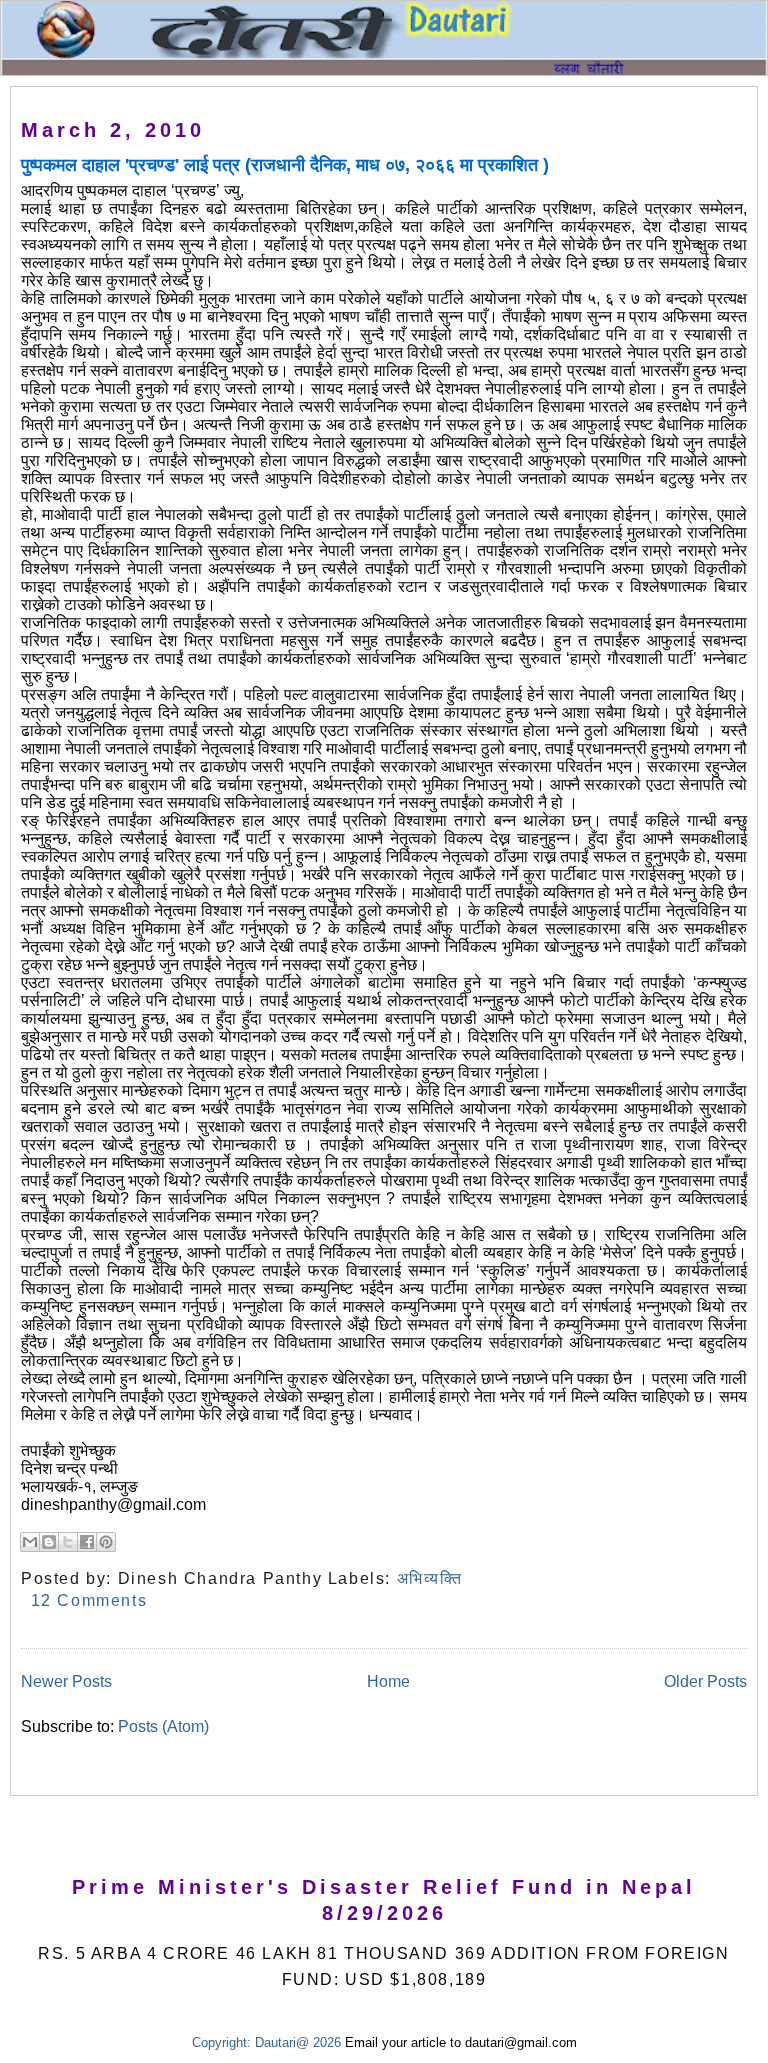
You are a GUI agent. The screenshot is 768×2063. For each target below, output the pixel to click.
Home (388, 1681)
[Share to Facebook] (87, 1542)
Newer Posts (66, 1681)
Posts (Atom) (163, 1726)
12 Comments (89, 1600)
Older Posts (705, 1681)
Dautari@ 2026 (300, 2042)
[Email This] (30, 1542)
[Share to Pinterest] (106, 1542)
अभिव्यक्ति (430, 1578)
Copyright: (221, 2042)
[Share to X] (68, 1542)
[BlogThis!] (49, 1542)
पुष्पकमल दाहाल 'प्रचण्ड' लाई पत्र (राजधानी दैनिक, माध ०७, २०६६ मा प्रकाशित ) (285, 165)
